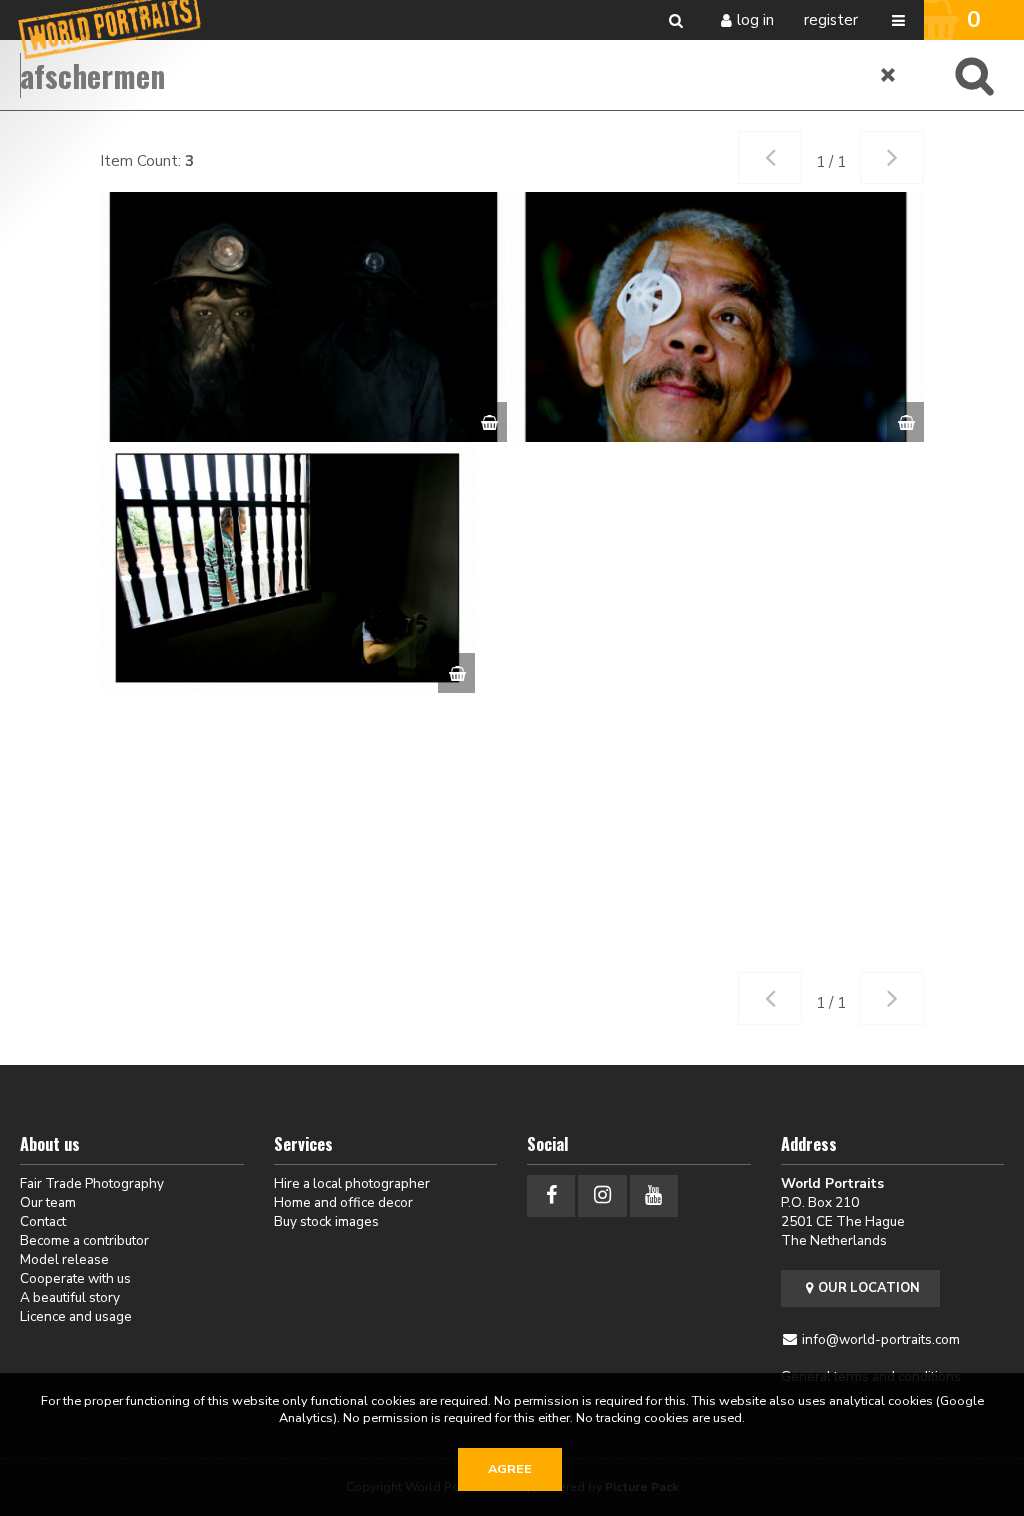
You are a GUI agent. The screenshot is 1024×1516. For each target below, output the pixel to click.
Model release (64, 1259)
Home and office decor (343, 1202)
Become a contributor (84, 1240)
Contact (43, 1221)
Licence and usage (76, 1316)
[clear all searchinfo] (889, 75)
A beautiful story (70, 1297)
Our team (48, 1202)
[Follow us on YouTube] (654, 1195)
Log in (755, 20)
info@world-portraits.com (881, 1339)
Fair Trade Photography (92, 1183)
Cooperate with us (75, 1278)
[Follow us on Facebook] (551, 1195)
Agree (510, 1469)
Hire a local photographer (352, 1183)
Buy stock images (326, 1221)
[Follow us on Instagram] (602, 1195)
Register (831, 20)
